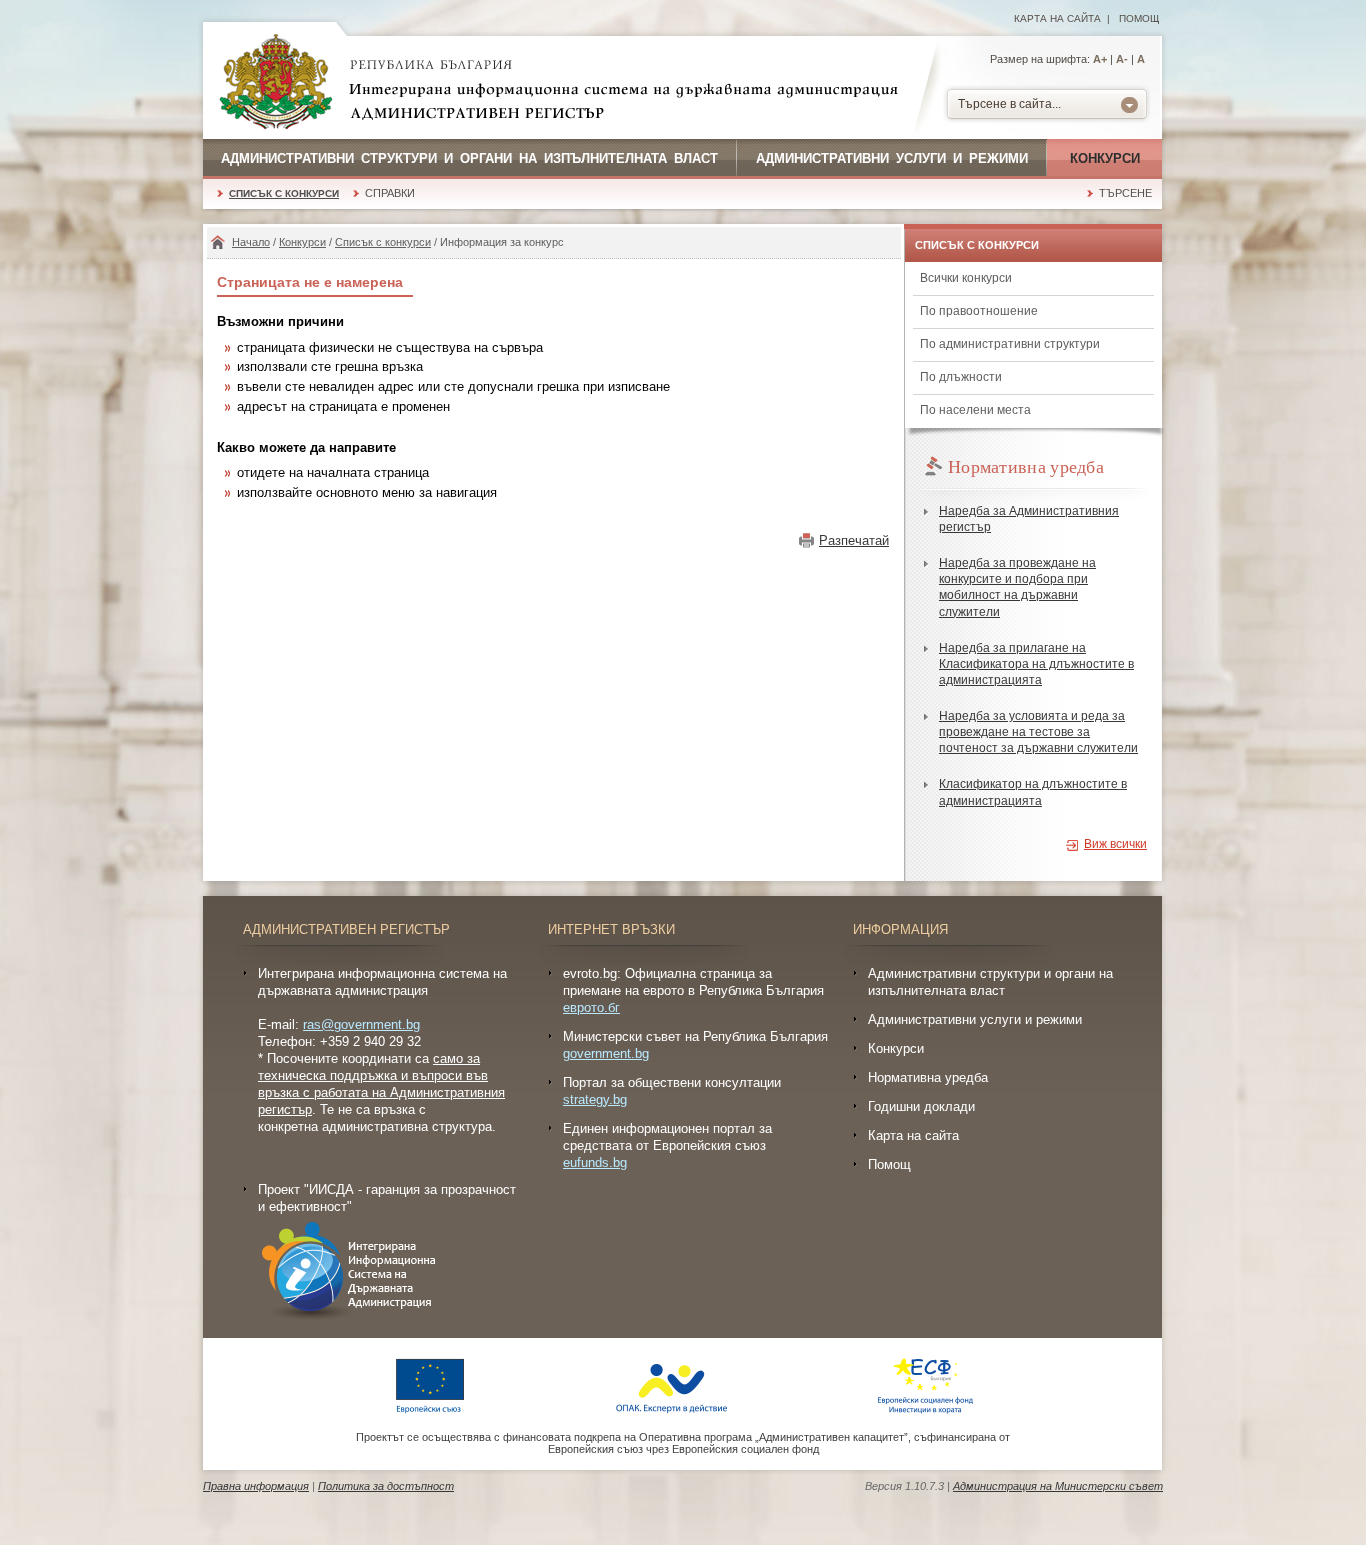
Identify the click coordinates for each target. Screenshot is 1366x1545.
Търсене (1125, 193)
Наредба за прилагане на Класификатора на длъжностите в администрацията (1036, 664)
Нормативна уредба (928, 1077)
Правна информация (256, 1486)
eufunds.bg (595, 1162)
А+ (1100, 59)
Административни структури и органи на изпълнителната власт (469, 158)
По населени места (975, 410)
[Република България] (276, 83)
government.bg (606, 1053)
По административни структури (1010, 344)
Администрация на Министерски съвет (1058, 1486)
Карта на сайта (1057, 18)
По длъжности (961, 377)
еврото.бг (591, 1007)
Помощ (1139, 18)
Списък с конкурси (284, 193)
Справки (390, 193)
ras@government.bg (361, 1024)
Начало (251, 242)
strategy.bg (595, 1099)
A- (1122, 59)
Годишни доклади (921, 1106)
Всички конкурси (966, 278)
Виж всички (1115, 844)
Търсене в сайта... (1009, 104)
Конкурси (1105, 158)
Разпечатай (854, 540)
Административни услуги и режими (892, 158)
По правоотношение (979, 311)
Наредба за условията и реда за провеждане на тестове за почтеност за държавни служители (1038, 732)
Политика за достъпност (386, 1486)
